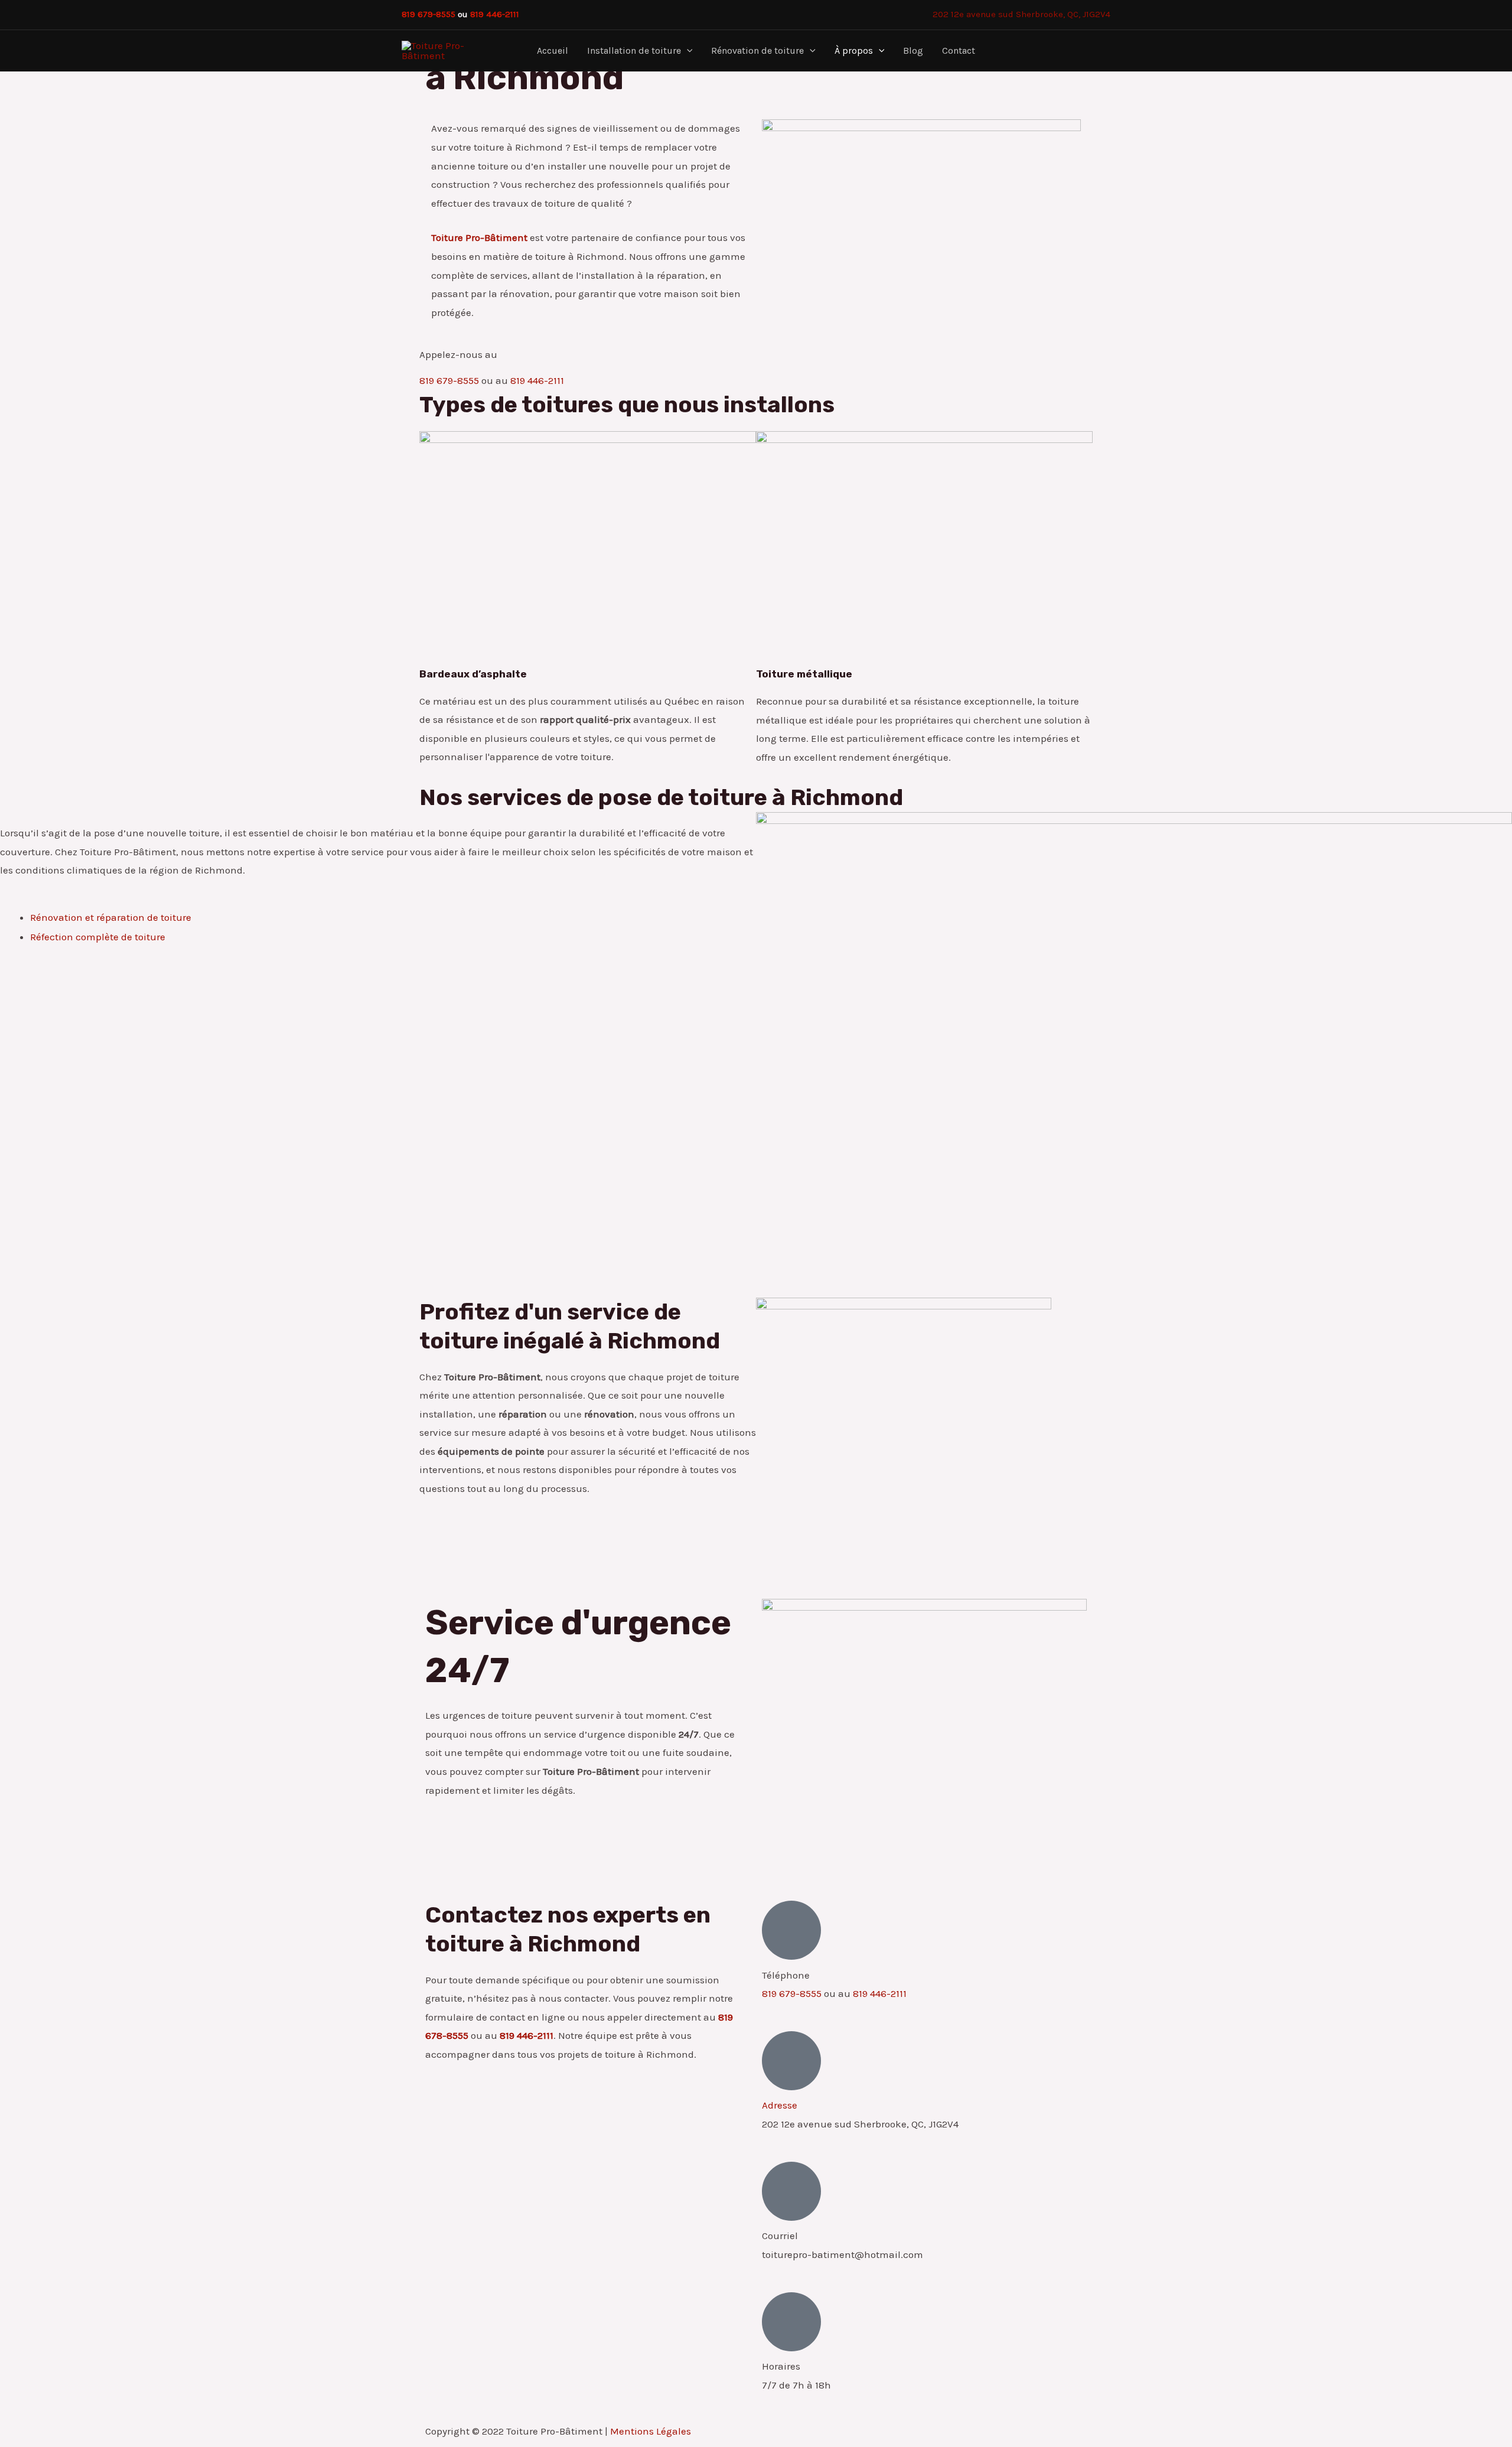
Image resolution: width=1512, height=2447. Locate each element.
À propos (854, 50)
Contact (959, 50)
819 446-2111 (495, 14)
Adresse (780, 2105)
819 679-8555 (428, 14)
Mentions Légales (651, 2431)
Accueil (553, 50)
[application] (687, 51)
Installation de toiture (634, 50)
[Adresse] (791, 2061)
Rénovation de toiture (757, 50)
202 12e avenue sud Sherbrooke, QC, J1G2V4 (1021, 14)
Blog (913, 50)
